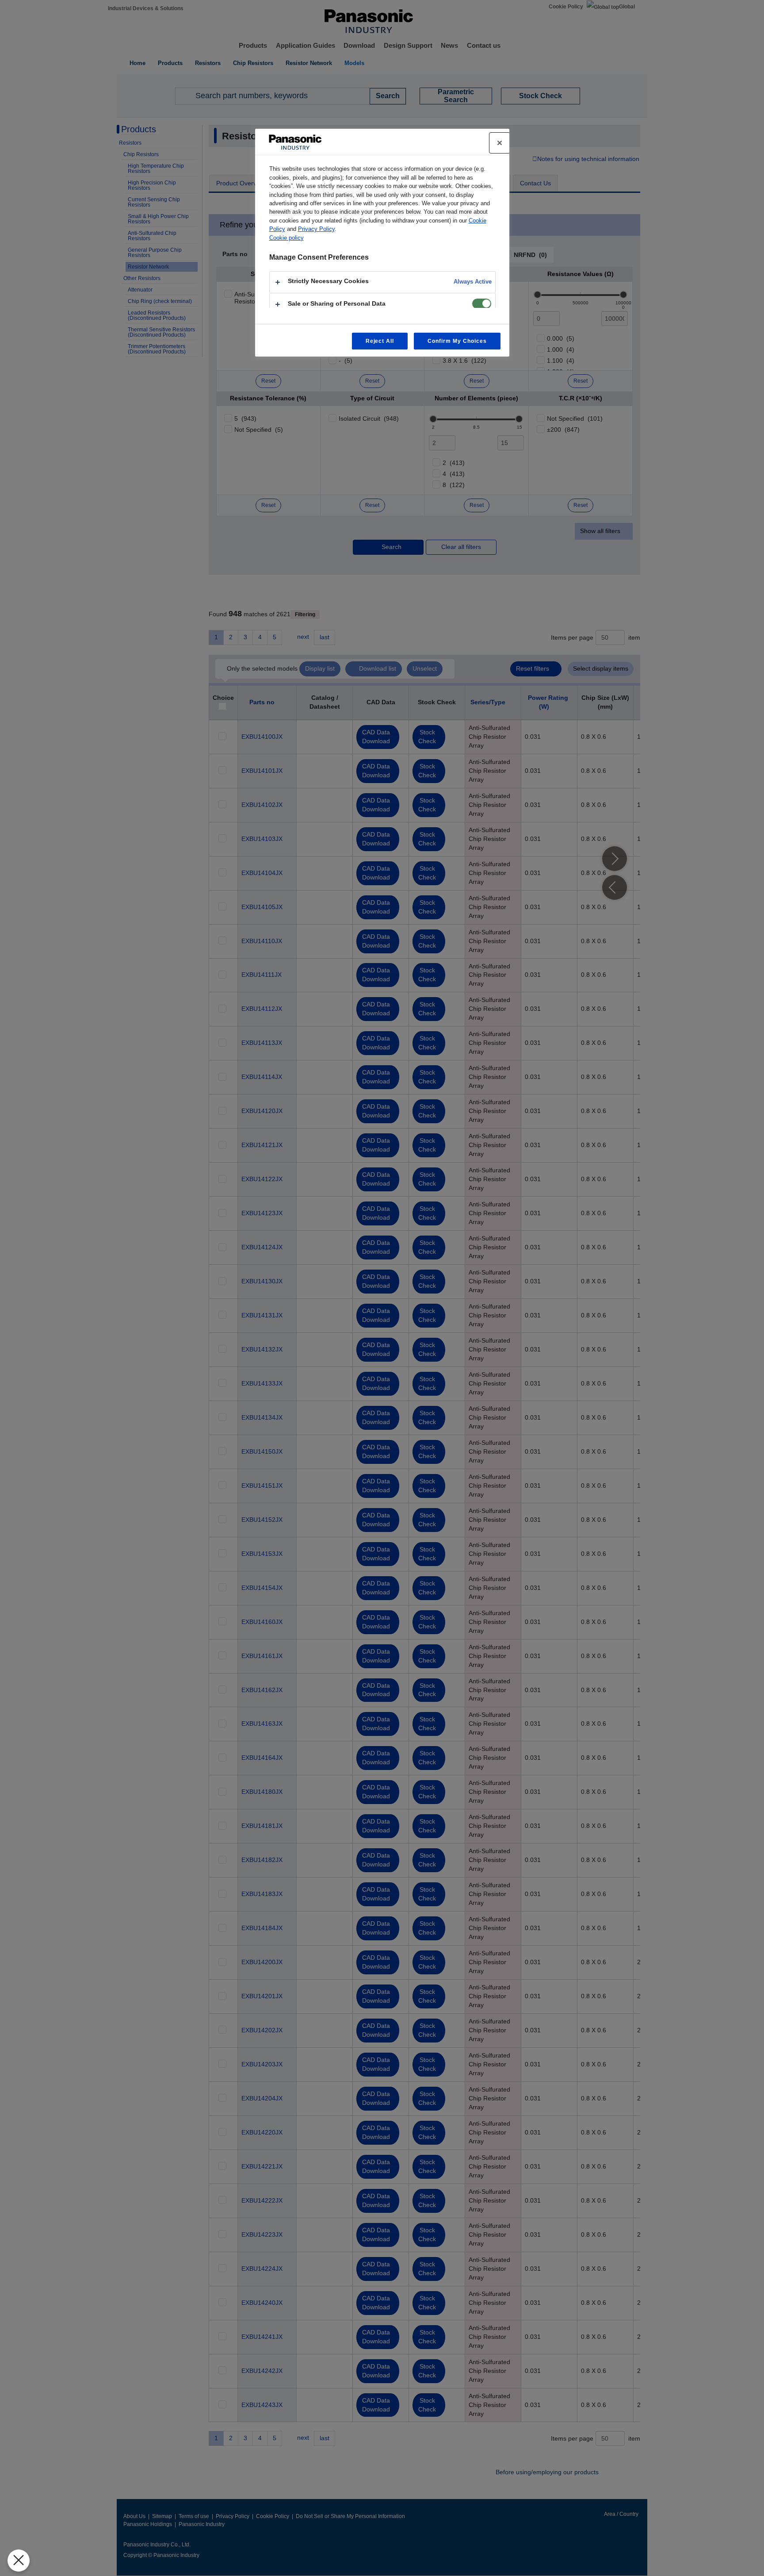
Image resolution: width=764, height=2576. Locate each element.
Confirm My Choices (457, 341)
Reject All (380, 341)
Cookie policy (286, 238)
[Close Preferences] (19, 2561)
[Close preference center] (500, 143)
